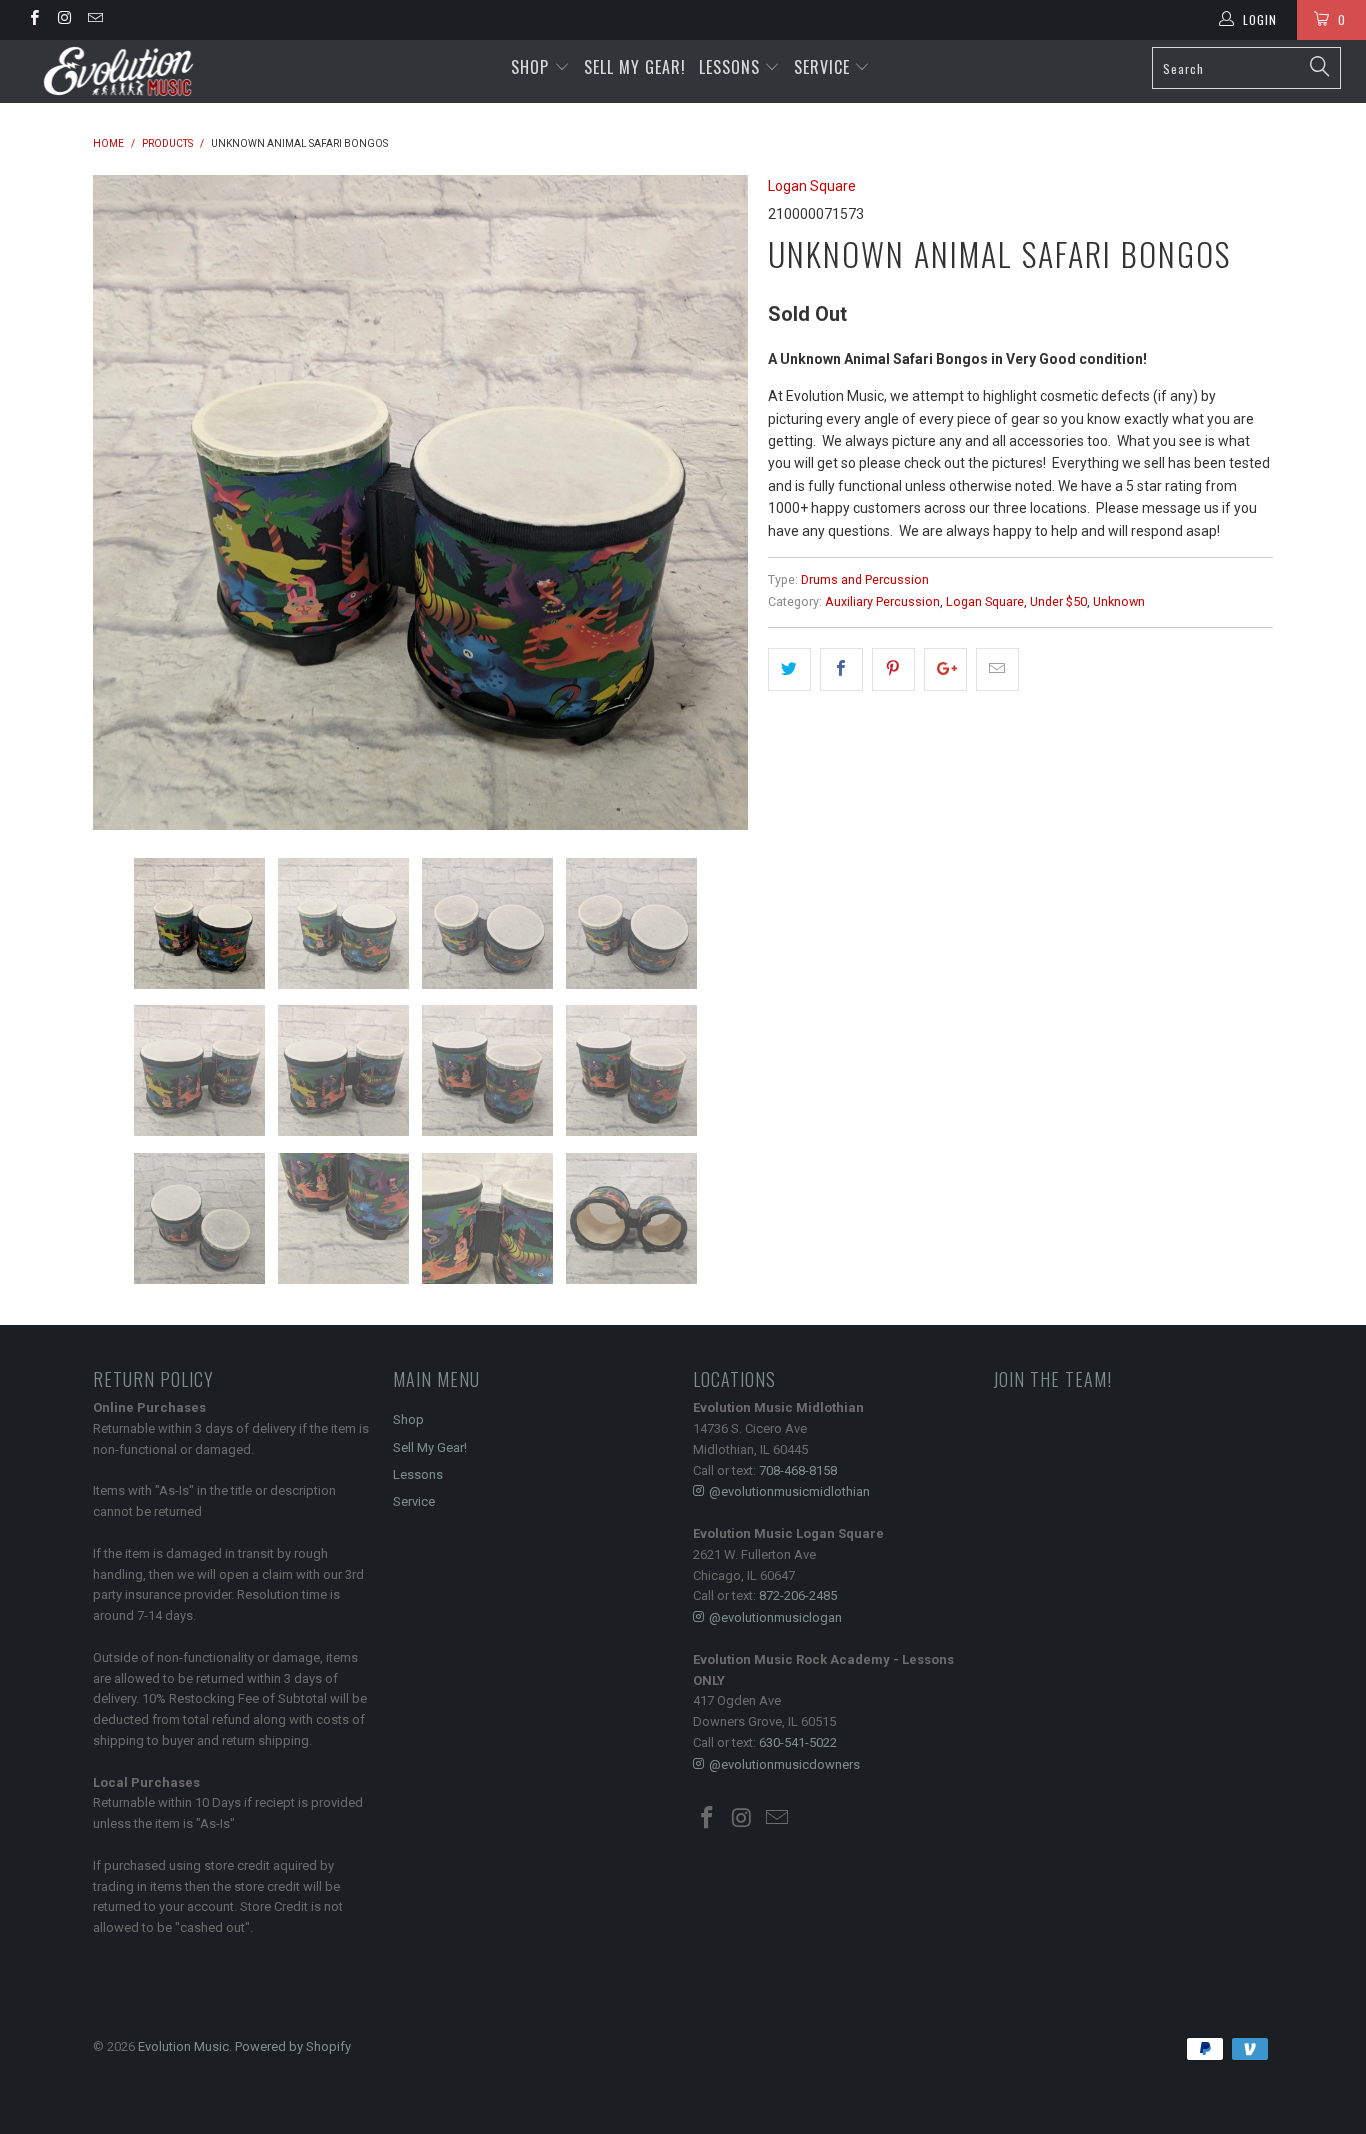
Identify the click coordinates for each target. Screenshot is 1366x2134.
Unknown (1119, 601)
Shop (530, 67)
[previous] (128, 502)
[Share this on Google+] (945, 669)
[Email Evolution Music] (94, 20)
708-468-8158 (798, 1470)
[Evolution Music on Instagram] (63, 20)
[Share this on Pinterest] (893, 669)
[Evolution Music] (119, 71)
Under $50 (1058, 601)
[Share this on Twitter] (789, 669)
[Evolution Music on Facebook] (33, 20)
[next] (713, 502)
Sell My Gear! (635, 67)
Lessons (732, 67)
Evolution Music (183, 2046)
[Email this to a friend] (997, 669)
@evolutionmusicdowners (784, 1764)
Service (824, 67)
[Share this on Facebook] (841, 669)
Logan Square (812, 186)
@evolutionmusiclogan (775, 1617)
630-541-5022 (798, 1742)
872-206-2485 (798, 1595)
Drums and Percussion (865, 579)
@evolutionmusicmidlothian (789, 1491)
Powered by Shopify (293, 2046)
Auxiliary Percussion (882, 601)
